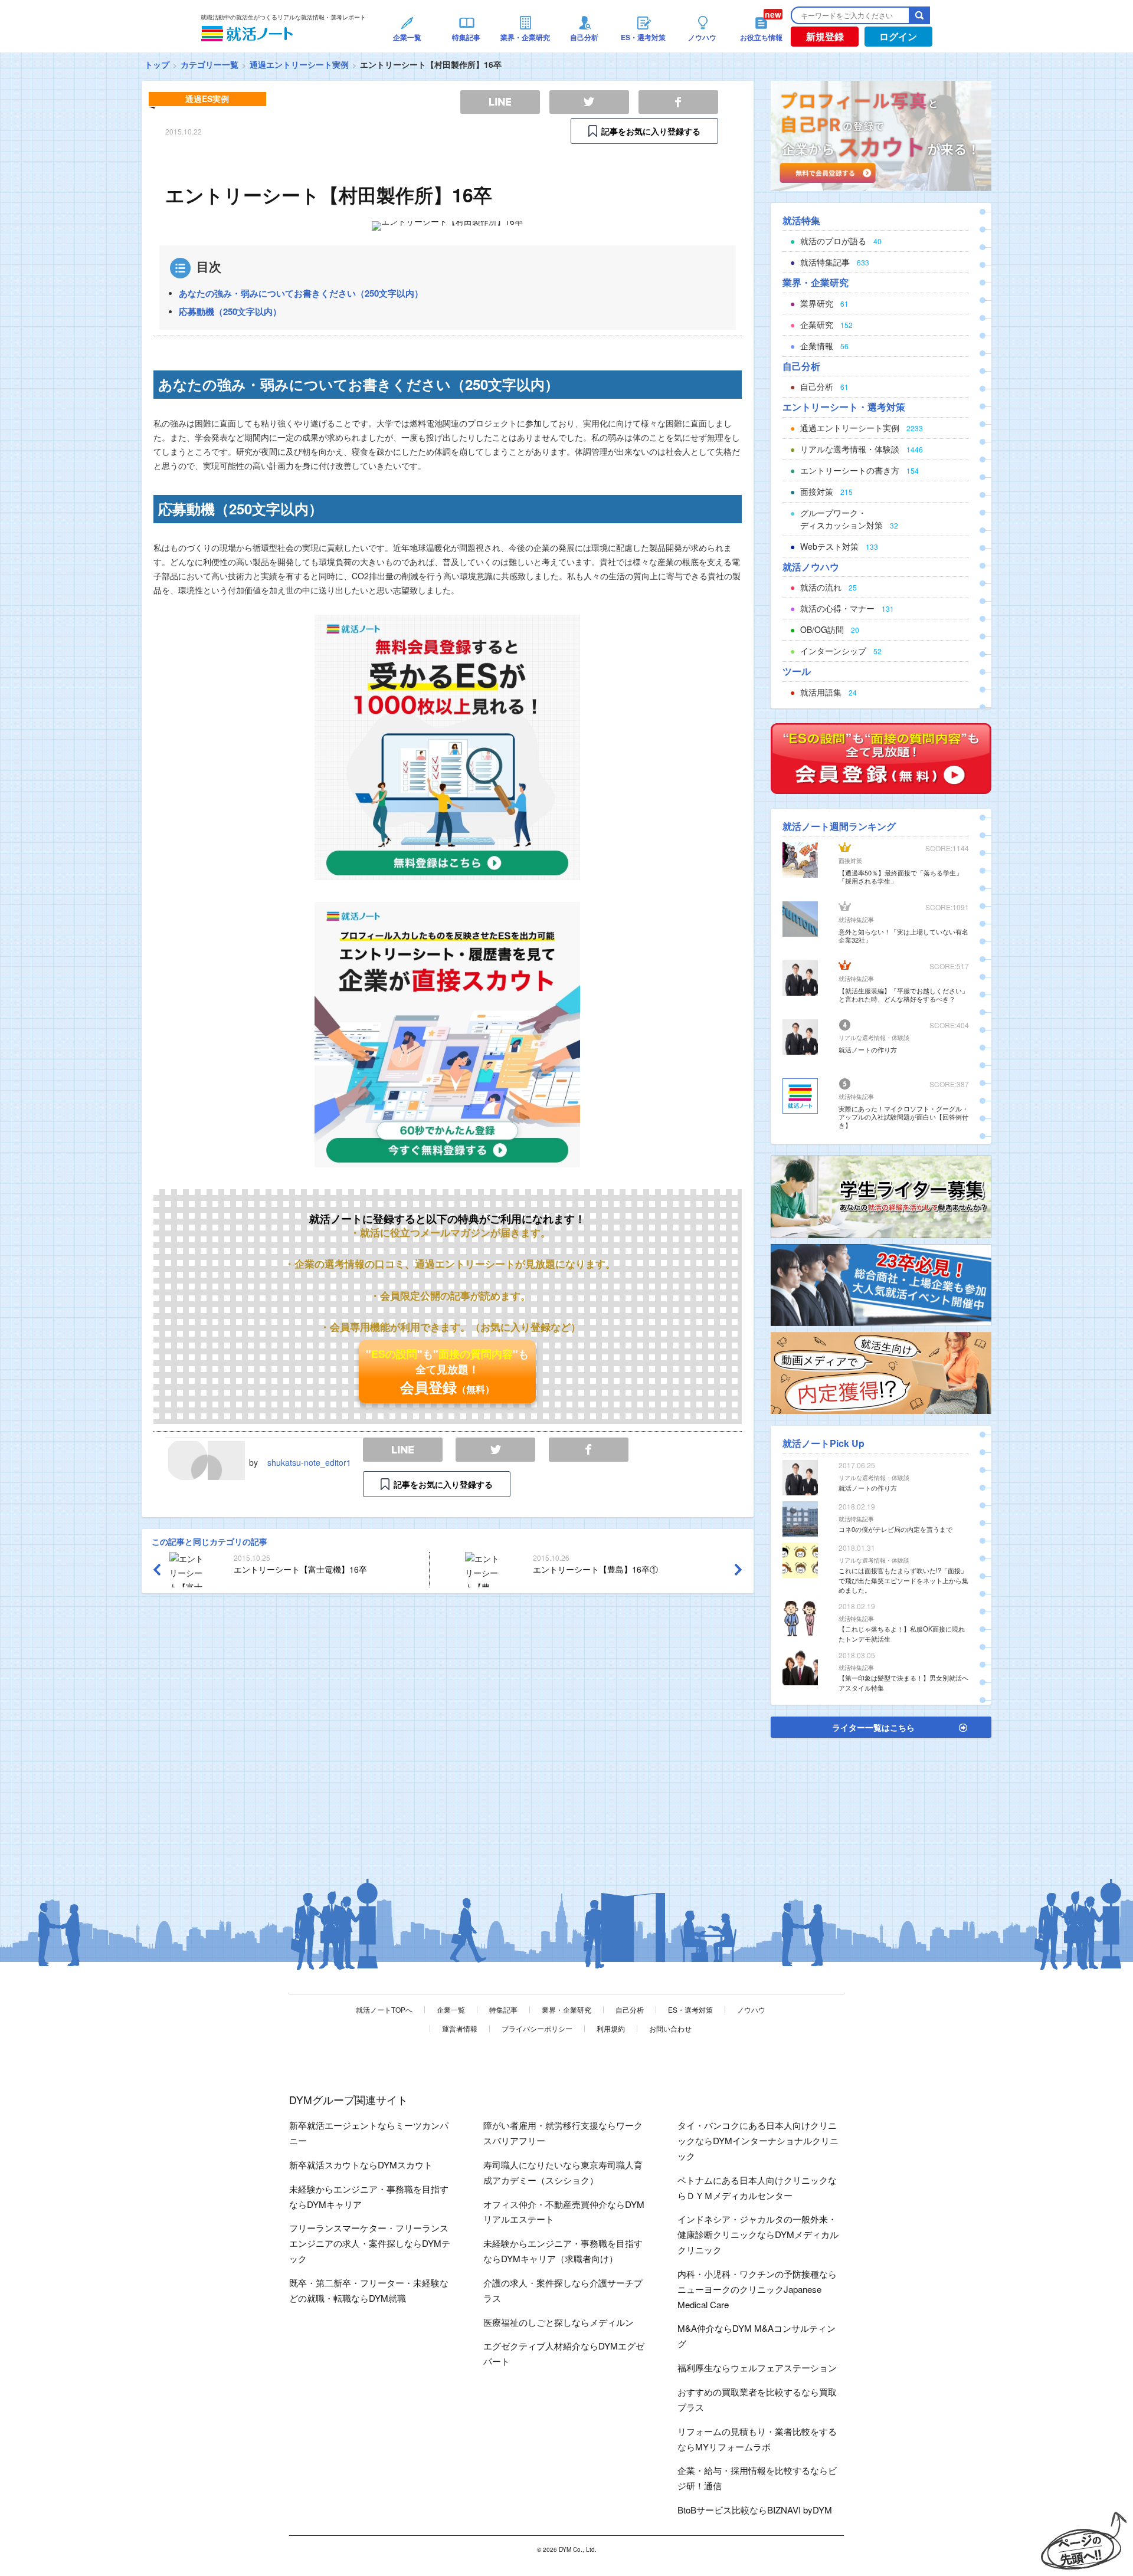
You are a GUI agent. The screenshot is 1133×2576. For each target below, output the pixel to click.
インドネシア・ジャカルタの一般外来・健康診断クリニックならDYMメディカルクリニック (758, 2234)
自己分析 (630, 2009)
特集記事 (503, 2009)
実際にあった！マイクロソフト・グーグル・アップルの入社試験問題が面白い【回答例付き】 (903, 1117)
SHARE (589, 1450)
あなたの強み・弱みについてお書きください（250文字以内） (301, 293)
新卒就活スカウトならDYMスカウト (361, 2165)
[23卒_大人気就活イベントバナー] (881, 1284)
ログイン (898, 36)
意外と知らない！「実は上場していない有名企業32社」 (903, 936)
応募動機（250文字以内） (230, 311)
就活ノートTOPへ (384, 2009)
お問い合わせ (670, 2028)
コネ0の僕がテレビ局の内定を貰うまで (895, 1529)
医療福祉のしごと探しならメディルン (559, 2322)
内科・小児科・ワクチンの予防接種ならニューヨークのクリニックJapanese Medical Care (757, 2289)
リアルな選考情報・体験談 (874, 1038)
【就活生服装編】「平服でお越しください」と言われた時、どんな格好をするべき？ (903, 995)
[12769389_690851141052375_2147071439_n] (881, 1196)
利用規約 (611, 2028)
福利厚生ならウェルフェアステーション (757, 2367)
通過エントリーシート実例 (299, 64)
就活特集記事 (856, 920)
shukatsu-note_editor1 (309, 1462)
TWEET (495, 1450)
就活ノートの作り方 (868, 1049)
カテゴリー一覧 (209, 64)
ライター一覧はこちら (873, 1727)
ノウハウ (751, 2009)
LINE (403, 1450)
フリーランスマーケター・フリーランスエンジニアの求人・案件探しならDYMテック (370, 2243)
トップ (157, 64)
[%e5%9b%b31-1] (881, 1371)
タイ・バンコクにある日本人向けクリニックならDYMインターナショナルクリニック (758, 2140)
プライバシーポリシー (537, 2028)
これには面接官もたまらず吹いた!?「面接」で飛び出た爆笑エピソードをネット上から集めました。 (903, 1580)
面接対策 (850, 861)
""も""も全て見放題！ (447, 1371)
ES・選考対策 (690, 2009)
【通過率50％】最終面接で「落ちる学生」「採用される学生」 (900, 877)
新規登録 (825, 36)
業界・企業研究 (566, 2009)
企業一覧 (451, 2009)
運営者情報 (460, 2028)
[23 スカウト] (881, 134)
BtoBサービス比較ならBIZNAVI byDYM (755, 2510)
